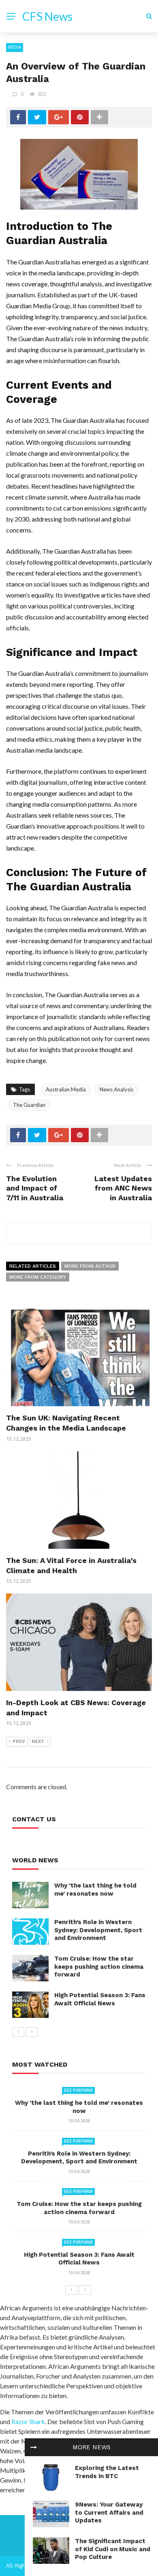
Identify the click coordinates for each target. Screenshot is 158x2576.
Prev (19, 1742)
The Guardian (29, 1105)
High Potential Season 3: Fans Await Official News (100, 1999)
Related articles (33, 1266)
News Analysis (116, 1089)
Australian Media (66, 1089)
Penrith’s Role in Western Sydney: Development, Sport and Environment (98, 1930)
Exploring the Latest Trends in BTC (107, 2472)
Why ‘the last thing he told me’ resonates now (95, 1890)
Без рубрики (78, 2090)
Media (15, 47)
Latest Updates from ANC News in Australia (123, 1188)
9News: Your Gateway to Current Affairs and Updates (109, 2512)
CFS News (47, 16)
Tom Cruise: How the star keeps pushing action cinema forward (99, 1967)
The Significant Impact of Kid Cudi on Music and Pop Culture (113, 2549)
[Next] (32, 2032)
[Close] (34, 2447)
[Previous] (18, 2032)
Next (38, 1742)
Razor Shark (28, 2421)
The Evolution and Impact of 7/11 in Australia (35, 1188)
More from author (90, 1266)
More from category (38, 1277)
